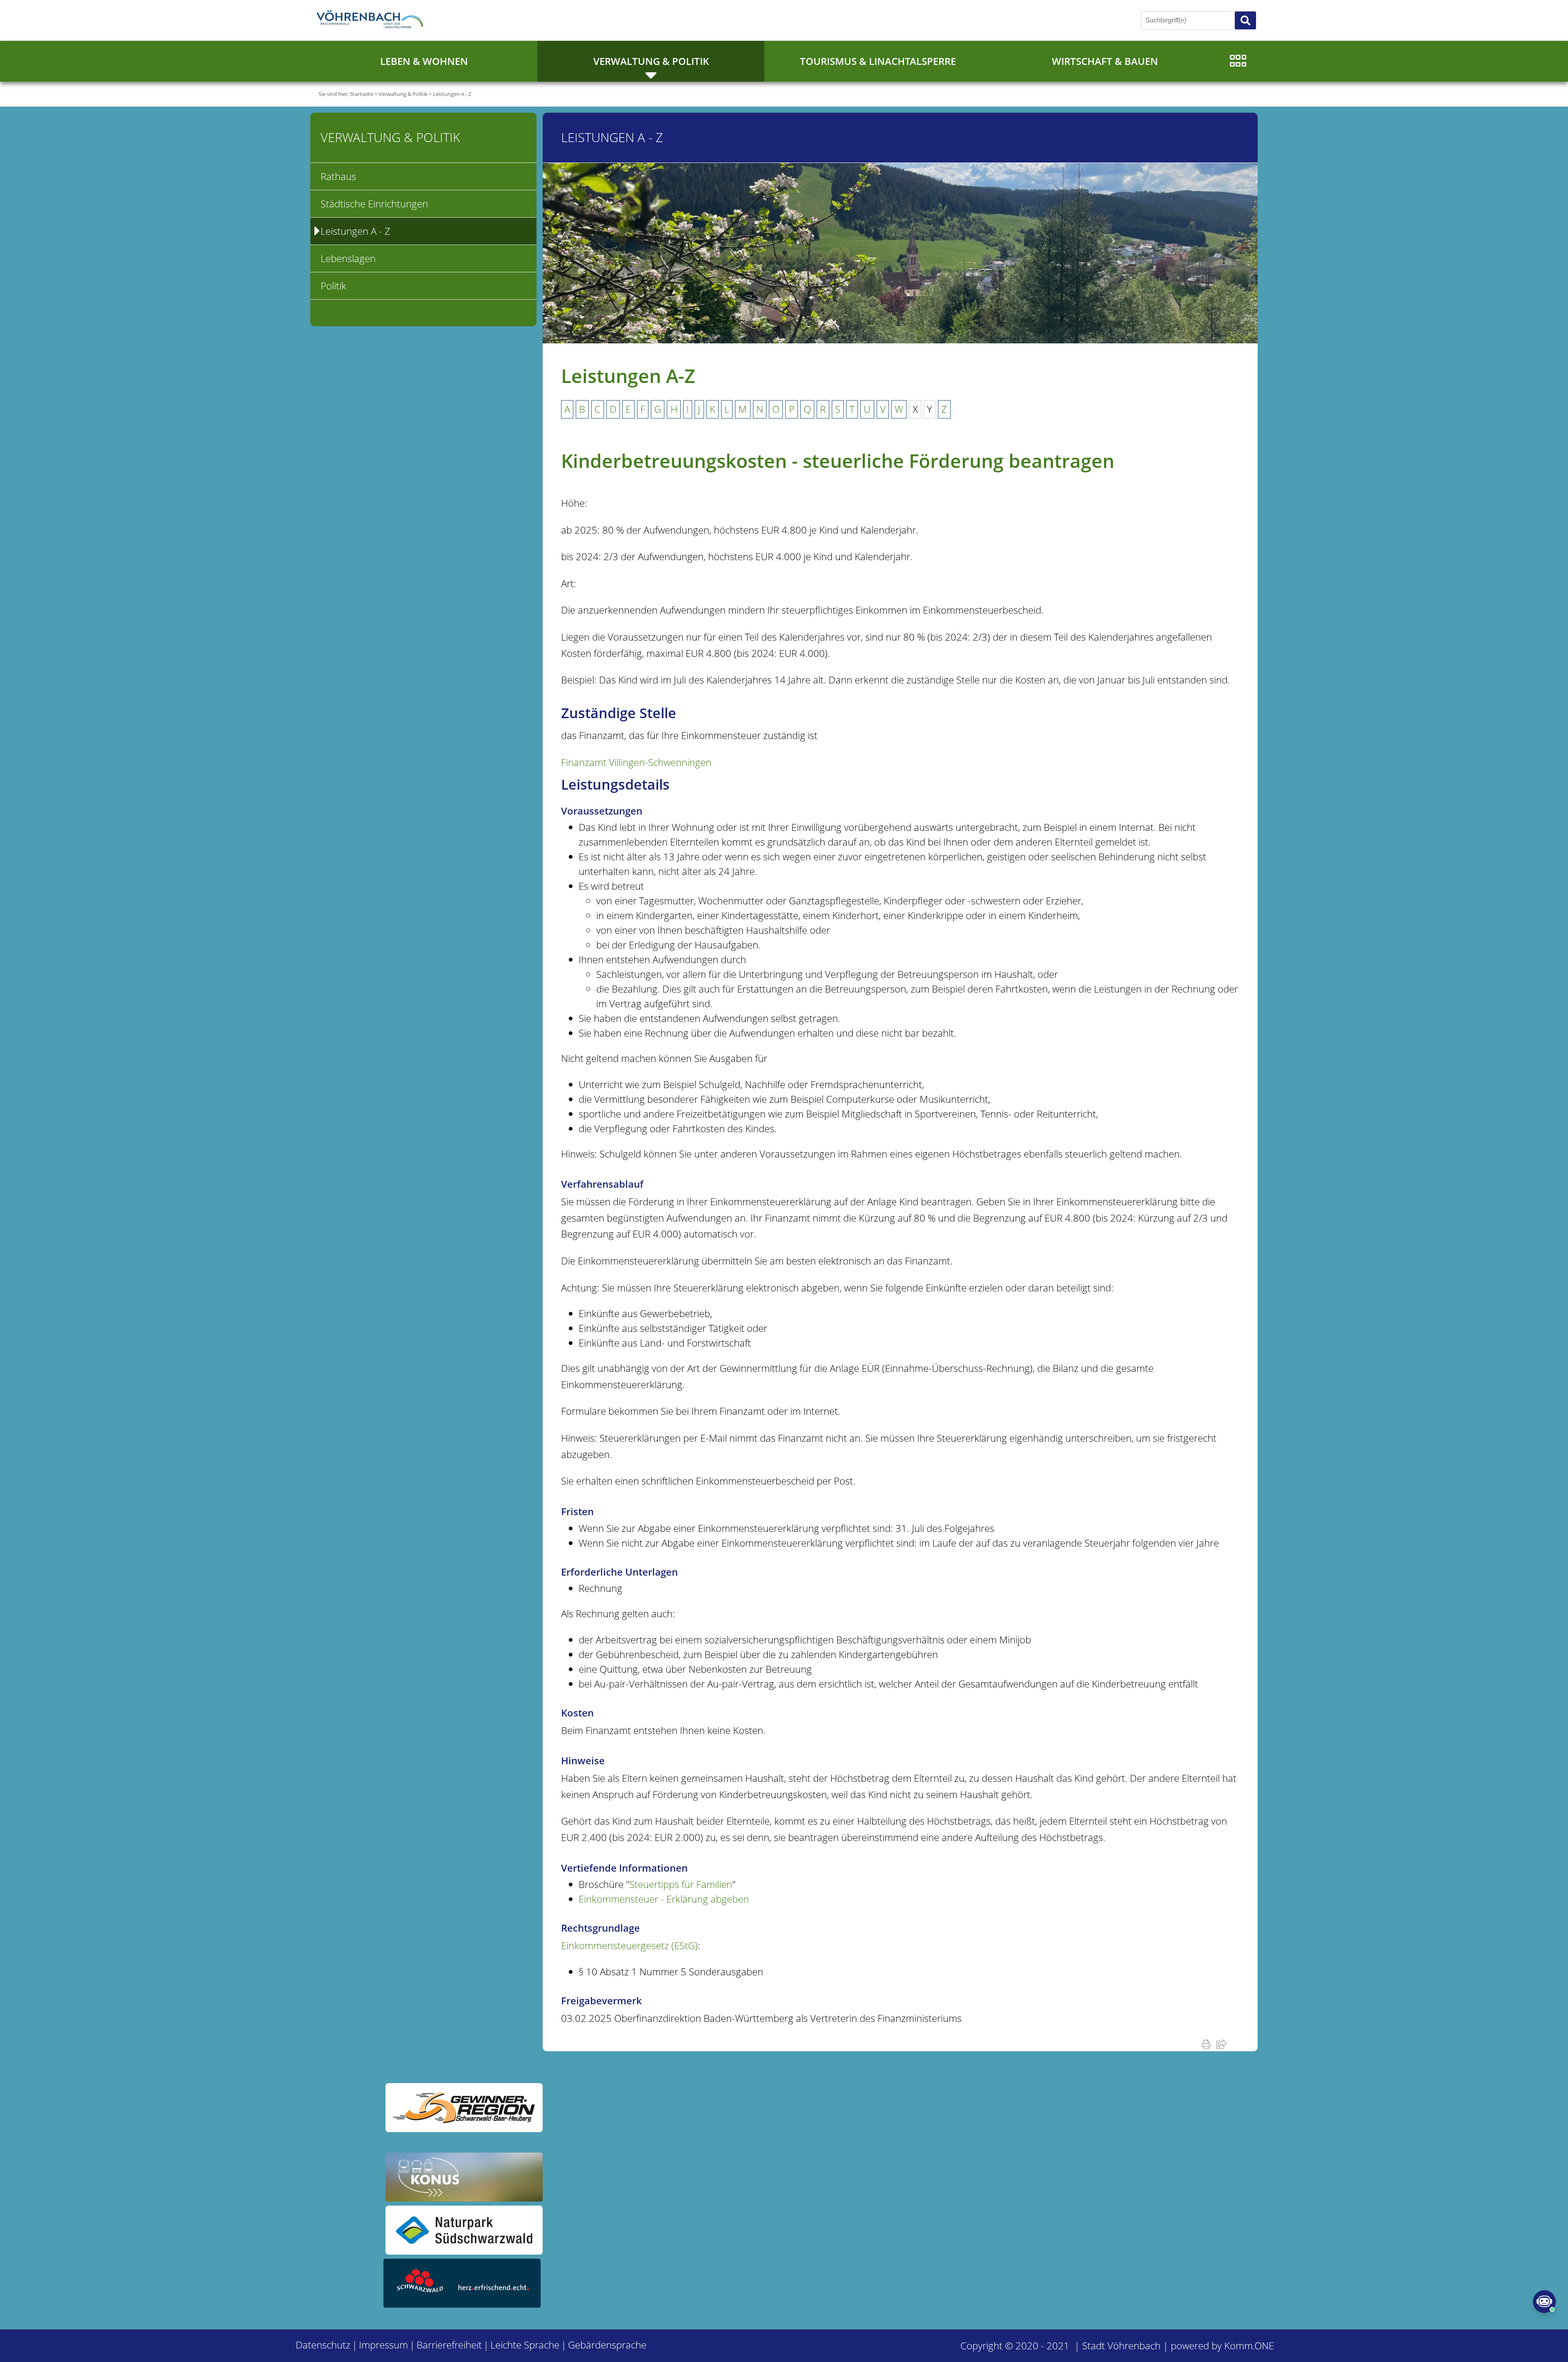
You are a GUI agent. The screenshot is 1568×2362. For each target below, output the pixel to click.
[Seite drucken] (1208, 2044)
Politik (333, 286)
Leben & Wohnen (424, 61)
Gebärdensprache (607, 2345)
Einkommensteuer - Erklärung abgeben (664, 1899)
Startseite (362, 94)
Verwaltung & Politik (651, 61)
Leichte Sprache (525, 2345)
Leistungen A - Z (452, 94)
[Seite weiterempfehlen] (1223, 2044)
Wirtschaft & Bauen (1105, 61)
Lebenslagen (348, 258)
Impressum (383, 2345)
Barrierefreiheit (449, 2345)
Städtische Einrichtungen (374, 204)
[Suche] (1245, 20)
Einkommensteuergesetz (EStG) (629, 1945)
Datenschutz (323, 2345)
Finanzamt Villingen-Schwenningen (636, 762)
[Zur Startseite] (372, 20)
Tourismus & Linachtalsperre (878, 61)
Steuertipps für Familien (681, 1884)
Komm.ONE (1249, 2345)
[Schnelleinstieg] (1238, 61)
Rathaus (338, 176)
